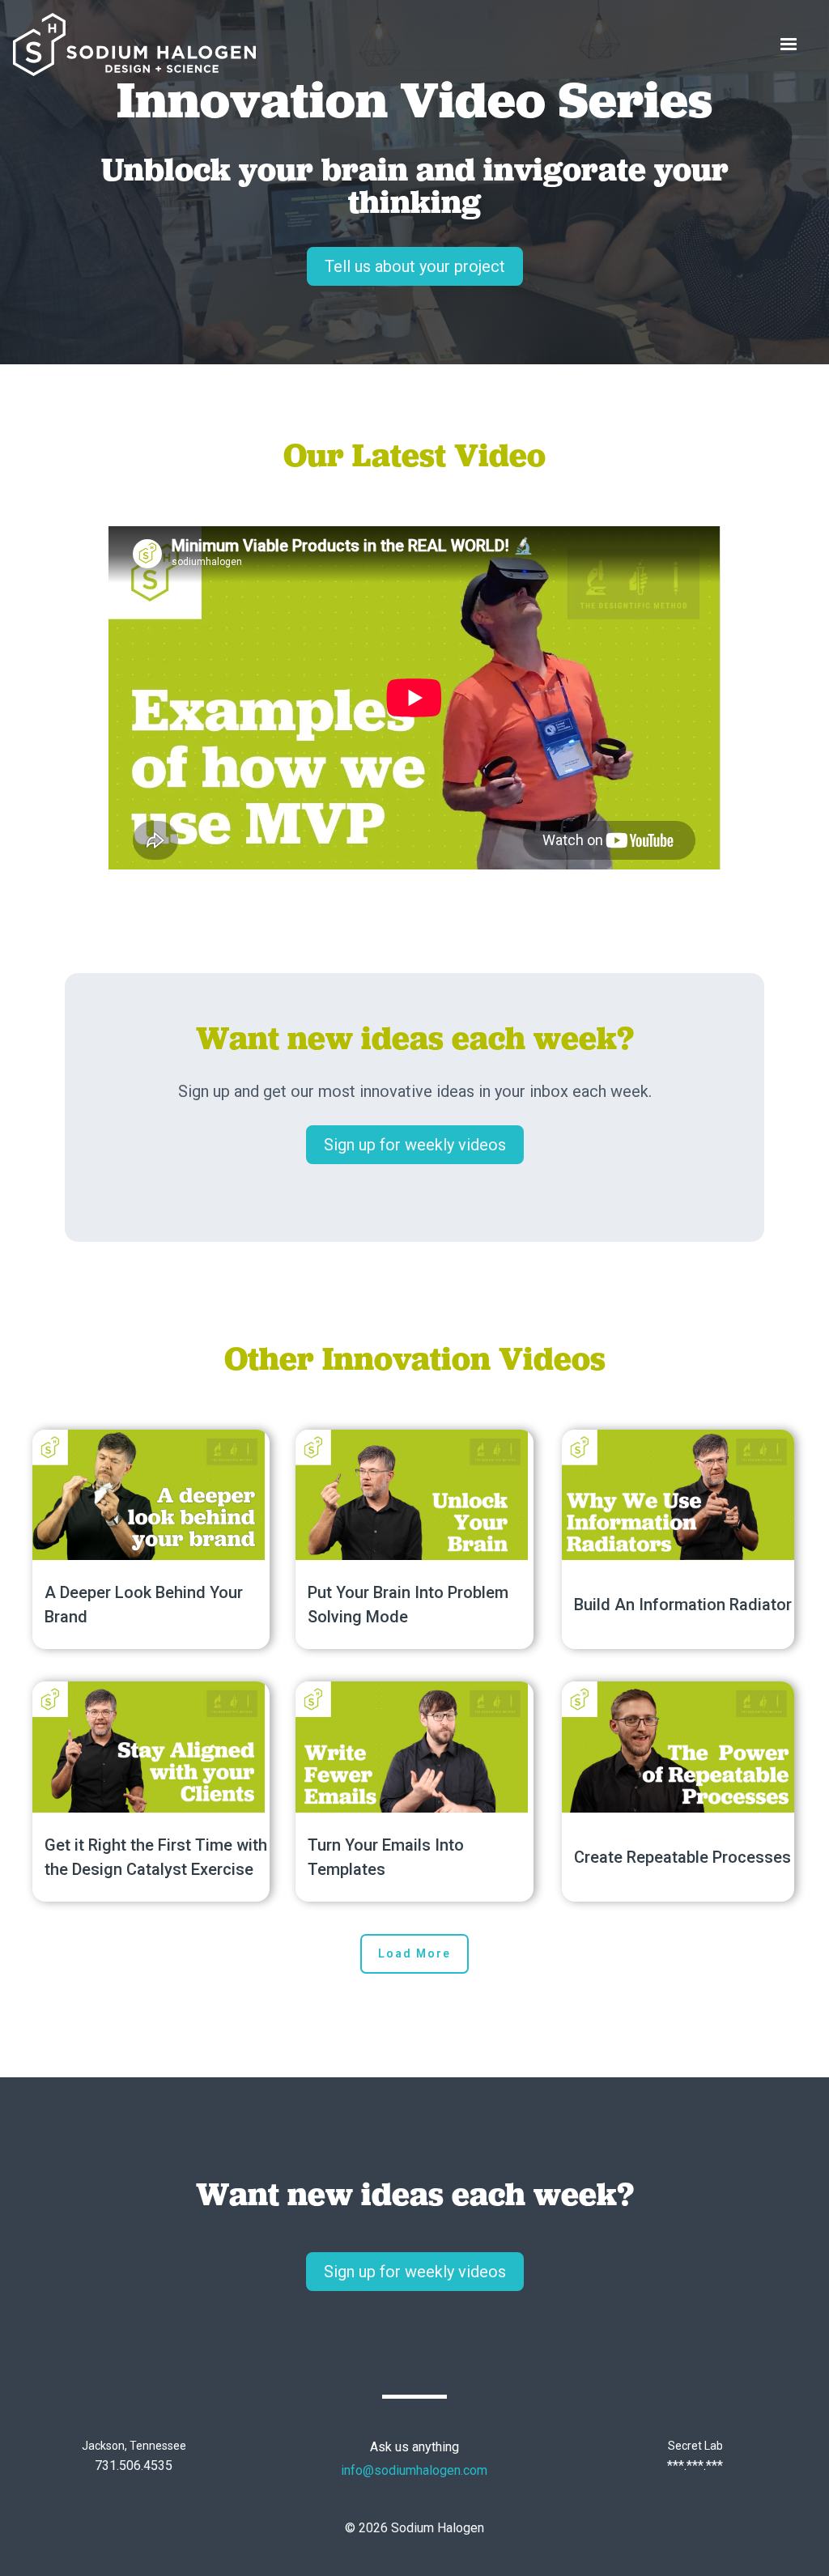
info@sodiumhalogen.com (414, 2470)
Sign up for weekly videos (415, 1145)
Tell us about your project (415, 266)
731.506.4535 (134, 2465)
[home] (134, 45)
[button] (789, 45)
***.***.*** (695, 2465)
